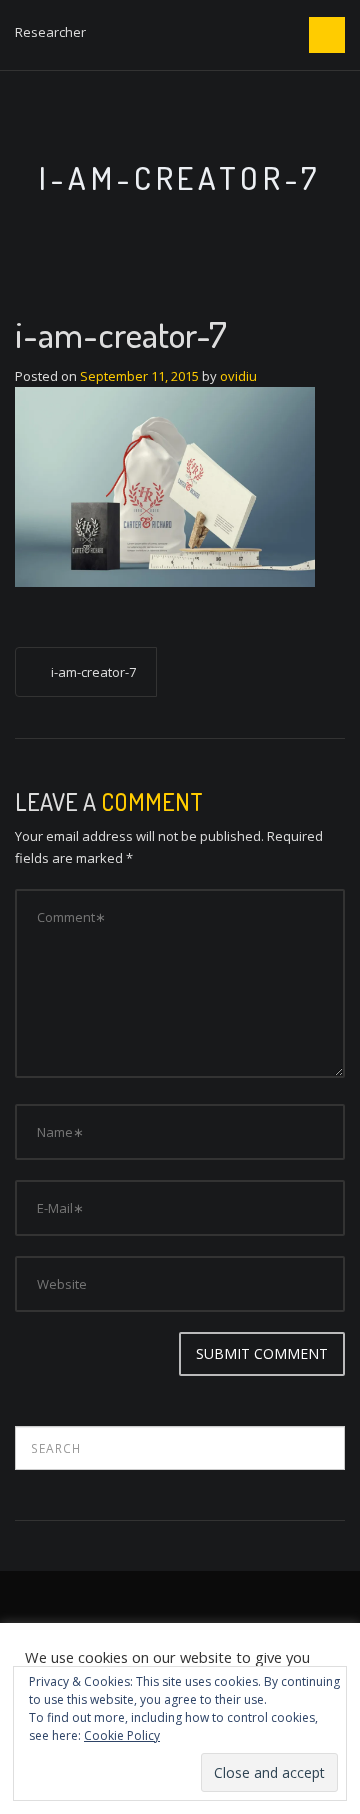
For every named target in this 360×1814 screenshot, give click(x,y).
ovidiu (238, 376)
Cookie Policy (122, 1735)
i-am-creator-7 (93, 672)
